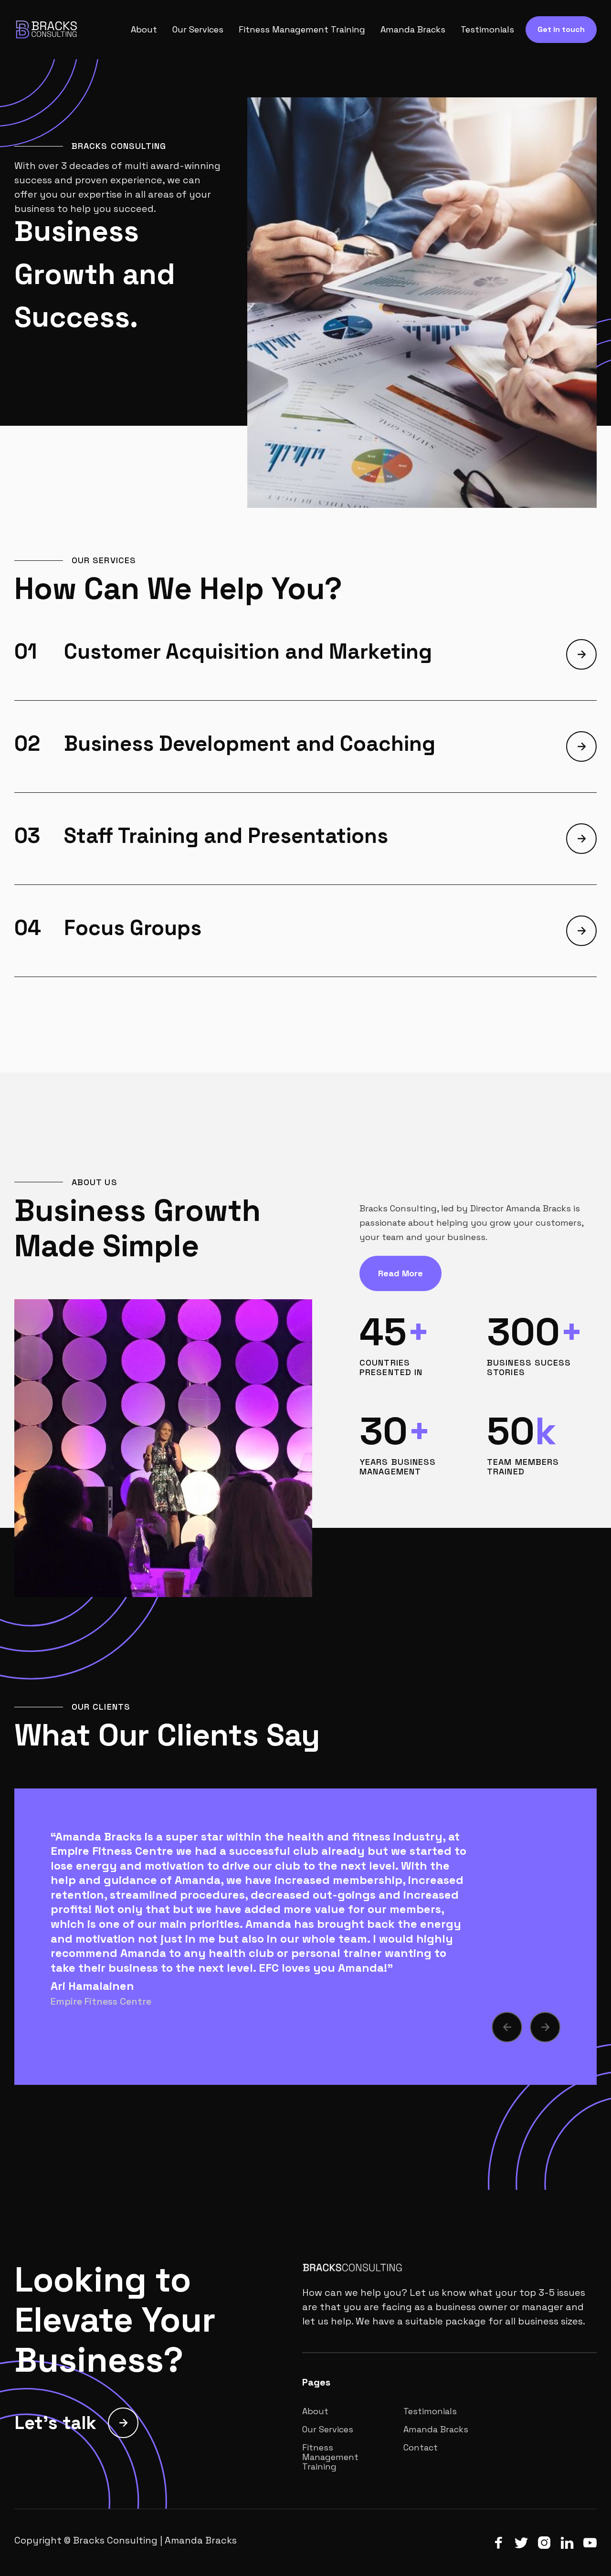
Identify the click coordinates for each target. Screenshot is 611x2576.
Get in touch (561, 29)
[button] (507, 2027)
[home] (60, 30)
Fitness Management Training (302, 30)
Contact (421, 2448)
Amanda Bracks (413, 30)
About (144, 30)
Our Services (198, 30)
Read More (400, 1273)
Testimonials (487, 30)
